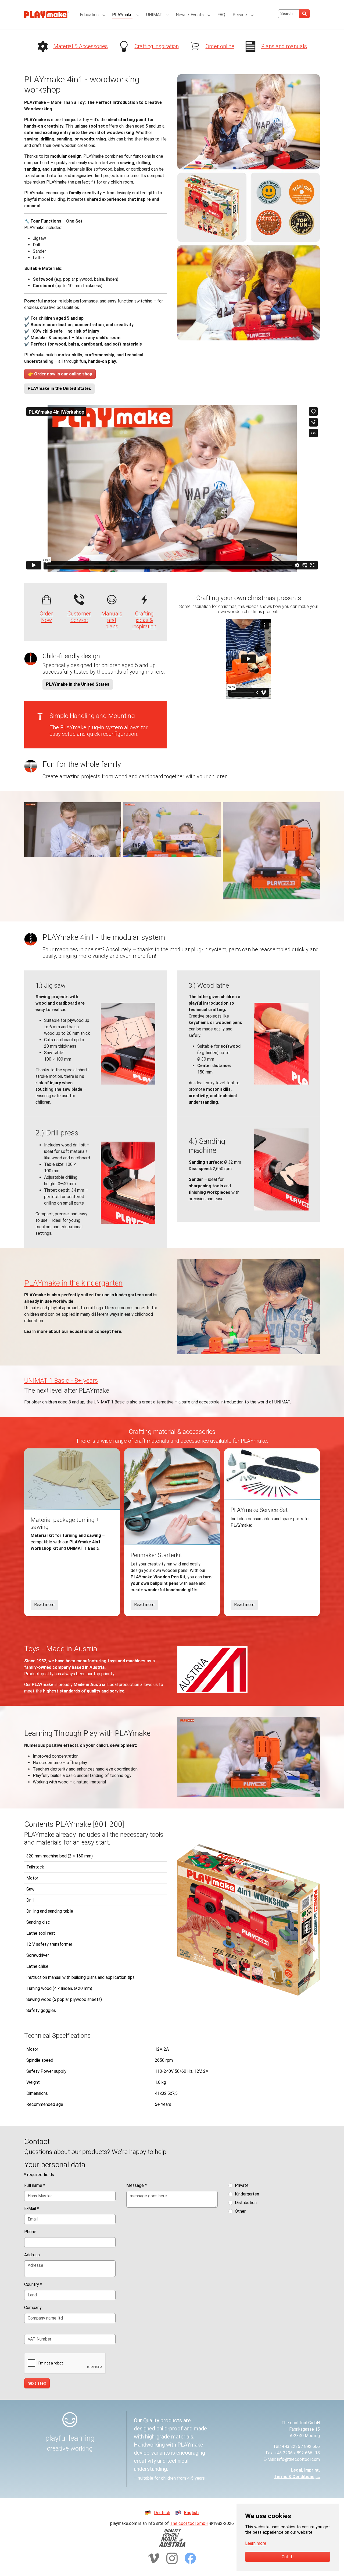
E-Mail (32, 2209)
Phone (30, 2232)
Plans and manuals (284, 46)
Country (33, 2284)
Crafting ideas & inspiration (144, 620)
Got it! (288, 2557)
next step (37, 2383)
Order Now (46, 617)
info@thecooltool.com (298, 2459)
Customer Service (79, 617)
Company (33, 2308)
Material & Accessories (81, 46)
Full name (35, 2185)
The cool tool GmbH (189, 2523)
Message (137, 2185)
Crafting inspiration (157, 46)
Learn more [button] (256, 2543)
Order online (220, 46)
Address (32, 2255)
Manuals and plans (112, 620)
